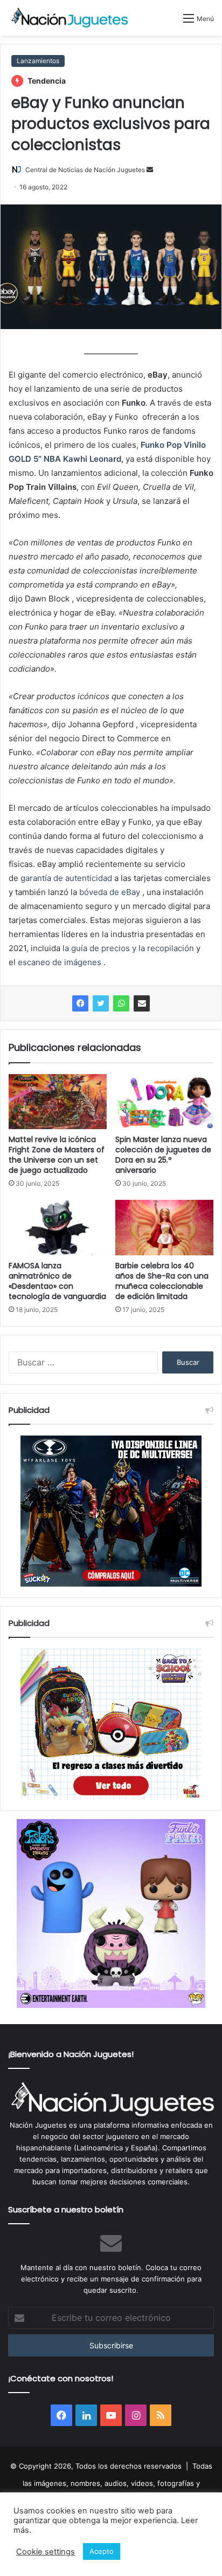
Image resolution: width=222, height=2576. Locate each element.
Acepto (102, 2551)
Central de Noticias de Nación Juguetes (85, 170)
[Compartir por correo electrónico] (142, 1003)
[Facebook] (80, 1003)
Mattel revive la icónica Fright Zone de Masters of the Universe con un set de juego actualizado (57, 1155)
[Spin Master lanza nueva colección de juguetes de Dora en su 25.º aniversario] (164, 1102)
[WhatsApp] (121, 1003)
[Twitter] (101, 1003)
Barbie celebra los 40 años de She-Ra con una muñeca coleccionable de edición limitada (162, 1281)
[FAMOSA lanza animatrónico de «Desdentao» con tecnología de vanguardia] (58, 1228)
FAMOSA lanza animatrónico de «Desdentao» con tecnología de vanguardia (57, 1281)
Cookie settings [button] (46, 2552)
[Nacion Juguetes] (70, 18)
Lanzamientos (38, 61)
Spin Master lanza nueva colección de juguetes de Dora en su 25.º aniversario (163, 1155)
